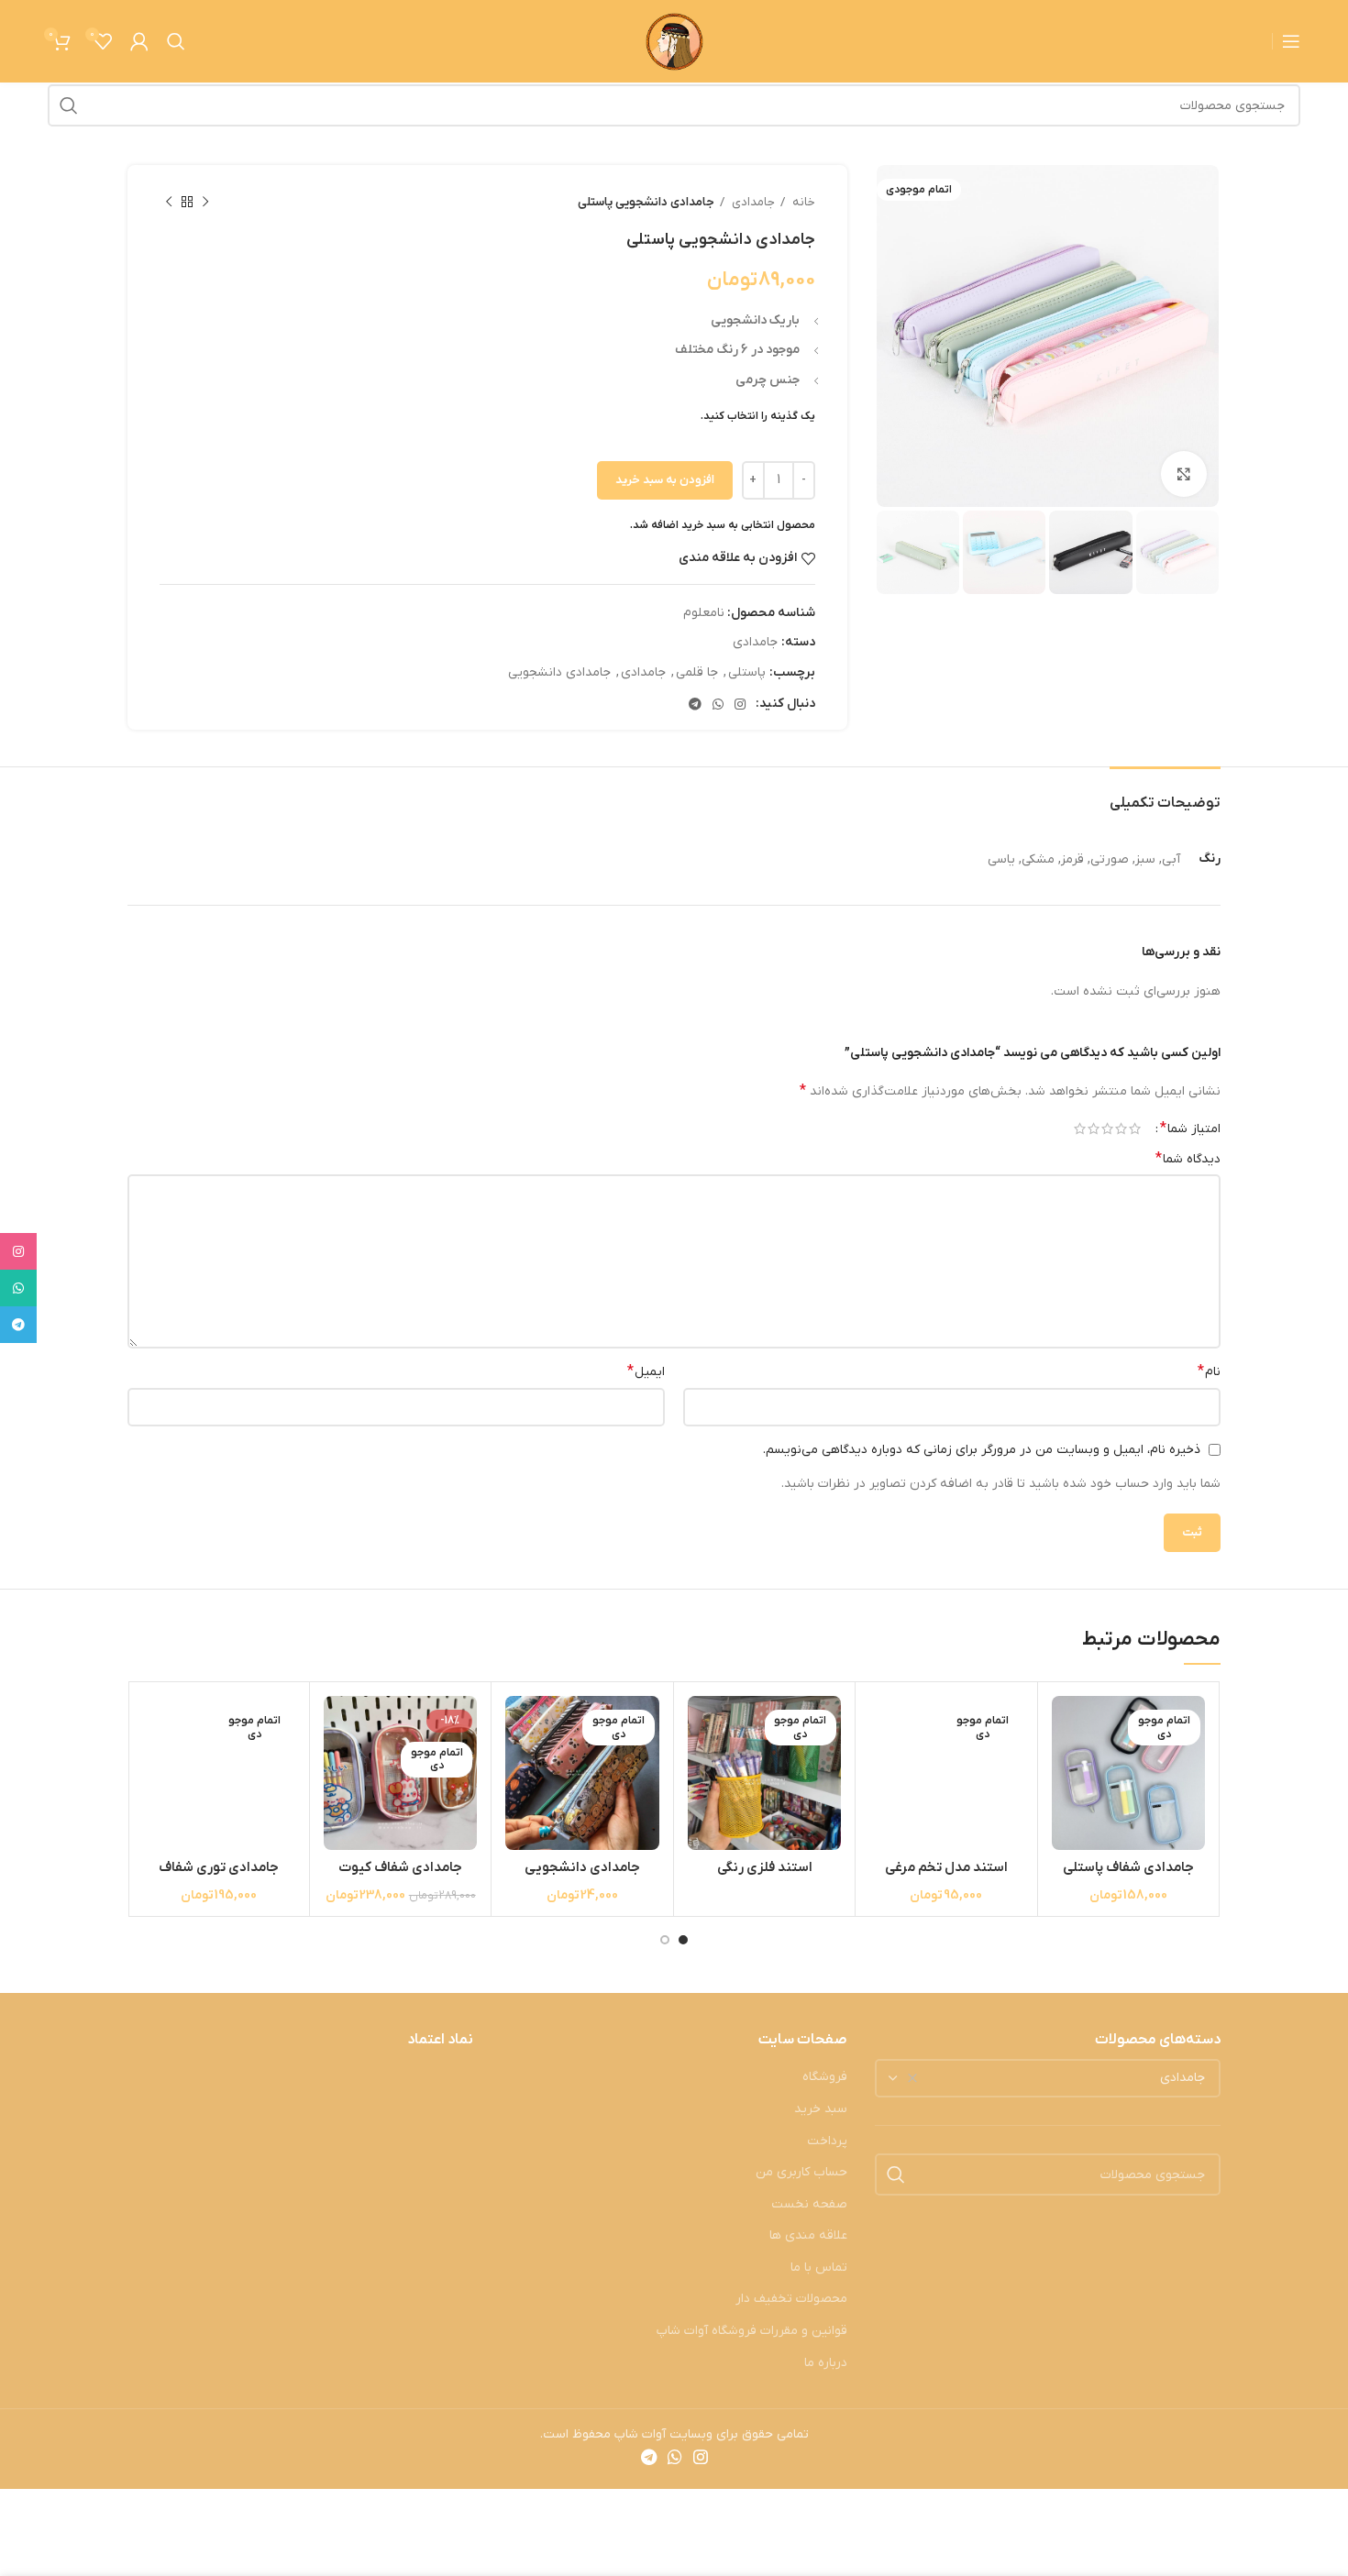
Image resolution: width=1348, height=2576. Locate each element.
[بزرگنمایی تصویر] (1184, 474)
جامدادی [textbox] (1182, 2078)
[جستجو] (176, 41)
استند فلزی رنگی (765, 1867)
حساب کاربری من (801, 2172)
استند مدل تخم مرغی (946, 1867)
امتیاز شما (1190, 1128)
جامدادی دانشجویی (559, 672)
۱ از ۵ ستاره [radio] (1135, 1128)
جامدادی (752, 202)
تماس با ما (819, 2268)
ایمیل (646, 1371)
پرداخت (827, 2141)
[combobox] (1048, 2078)
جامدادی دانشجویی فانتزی (582, 1877)
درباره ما (826, 2363)
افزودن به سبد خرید (665, 480)
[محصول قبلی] (205, 203)
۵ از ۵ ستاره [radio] (1080, 1128)
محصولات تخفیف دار (791, 2299)
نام (1209, 1371)
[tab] (1165, 794)
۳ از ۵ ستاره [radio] (1107, 1128)
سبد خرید (821, 2109)
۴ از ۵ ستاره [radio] (1094, 1128)
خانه (802, 202)
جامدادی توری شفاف (219, 1867)
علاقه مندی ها (808, 2235)
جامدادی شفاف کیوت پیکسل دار (400, 1877)
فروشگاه (825, 2077)
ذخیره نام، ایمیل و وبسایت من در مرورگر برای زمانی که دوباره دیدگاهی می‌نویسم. (982, 1450)
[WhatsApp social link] (718, 704)
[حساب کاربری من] (139, 41)
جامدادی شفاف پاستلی (1128, 1867)
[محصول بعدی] (169, 203)
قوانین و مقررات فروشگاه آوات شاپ (752, 2331)
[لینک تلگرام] (695, 704)
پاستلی (747, 672)
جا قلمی (697, 672)
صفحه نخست (809, 2204)
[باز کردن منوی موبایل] (1291, 41)
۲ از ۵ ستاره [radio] (1121, 1128)
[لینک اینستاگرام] (740, 704)
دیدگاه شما (1188, 1159)
